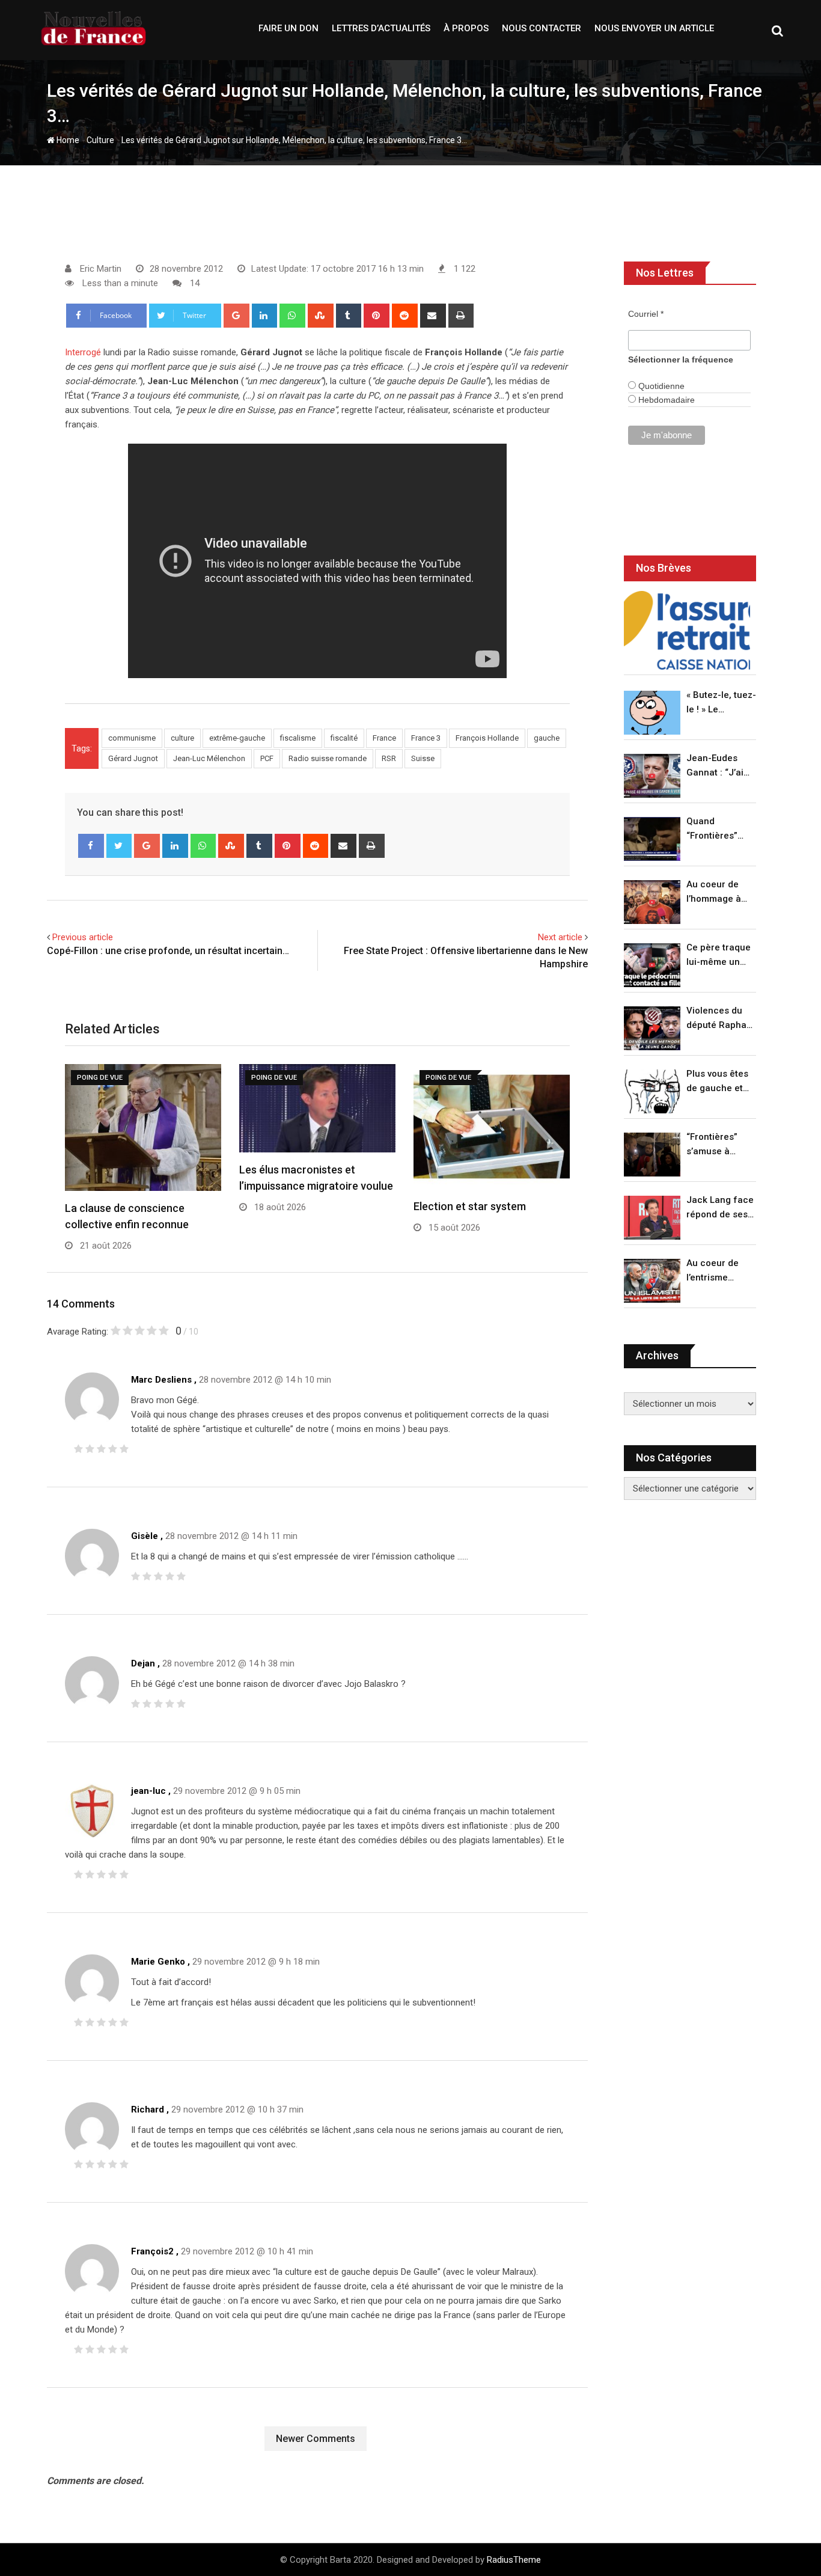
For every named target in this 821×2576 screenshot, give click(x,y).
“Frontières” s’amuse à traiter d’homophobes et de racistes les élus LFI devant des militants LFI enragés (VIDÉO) (718, 1145)
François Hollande (487, 738)
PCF (267, 758)
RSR (389, 758)
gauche (547, 738)
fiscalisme (298, 738)
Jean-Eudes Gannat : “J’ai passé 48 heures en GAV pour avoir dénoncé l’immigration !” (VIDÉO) (718, 766)
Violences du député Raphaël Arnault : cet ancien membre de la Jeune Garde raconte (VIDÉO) (720, 1019)
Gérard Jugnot (133, 758)
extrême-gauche (237, 738)
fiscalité (344, 738)
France (384, 738)
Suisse (423, 758)
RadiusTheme (514, 2560)
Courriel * (646, 314)
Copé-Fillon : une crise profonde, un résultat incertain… (168, 951)
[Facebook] (91, 846)
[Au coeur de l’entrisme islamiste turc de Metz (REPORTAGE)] (652, 1281)
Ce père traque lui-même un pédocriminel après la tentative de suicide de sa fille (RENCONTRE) (719, 956)
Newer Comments (316, 2439)
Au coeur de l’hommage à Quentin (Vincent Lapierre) (714, 892)
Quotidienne (660, 386)
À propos (466, 28)
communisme (132, 738)
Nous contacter (542, 28)
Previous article (83, 937)
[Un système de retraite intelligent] (687, 630)
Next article (560, 937)
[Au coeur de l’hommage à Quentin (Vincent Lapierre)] (652, 902)
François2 (152, 2251)
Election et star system (470, 1206)
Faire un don (288, 28)
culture (182, 738)
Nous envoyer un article (654, 28)
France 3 (426, 738)
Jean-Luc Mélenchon (209, 758)
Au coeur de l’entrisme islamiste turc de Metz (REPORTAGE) (716, 1271)
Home (67, 140)
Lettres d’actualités (381, 28)
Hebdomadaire (665, 400)
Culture (100, 140)
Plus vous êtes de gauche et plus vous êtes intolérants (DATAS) (717, 1082)
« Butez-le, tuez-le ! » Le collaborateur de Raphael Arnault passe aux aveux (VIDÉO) (721, 703)
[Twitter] (119, 846)
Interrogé (83, 352)
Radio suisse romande (328, 758)
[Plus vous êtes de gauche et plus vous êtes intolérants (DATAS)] (652, 1091)
